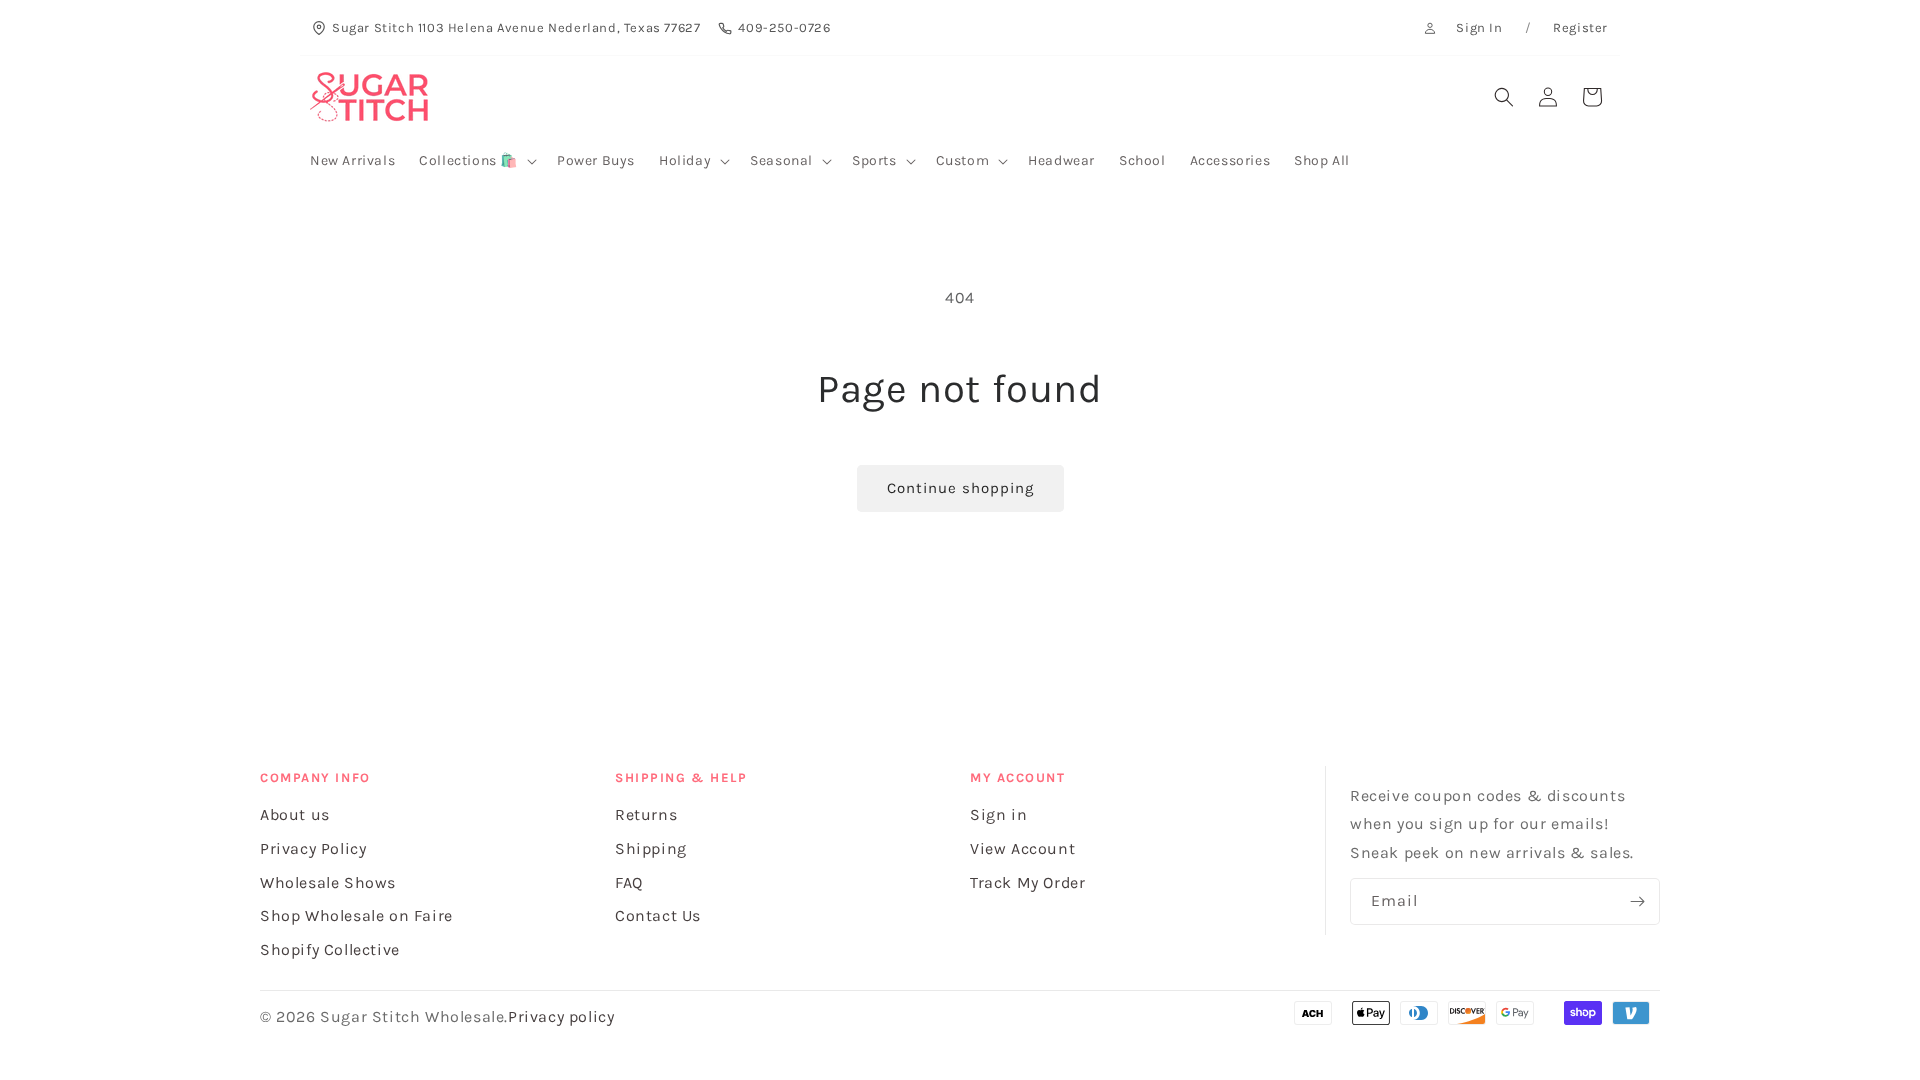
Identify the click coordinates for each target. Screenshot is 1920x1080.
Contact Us (658, 915)
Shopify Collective (330, 949)
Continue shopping (960, 488)
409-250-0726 (784, 27)
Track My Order (1027, 882)
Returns (646, 814)
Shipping (651, 848)
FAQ (629, 882)
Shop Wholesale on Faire (356, 915)
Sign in (998, 814)
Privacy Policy (313, 848)
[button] (476, 161)
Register (1580, 27)
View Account (1022, 848)
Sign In (1479, 27)
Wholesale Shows (328, 882)
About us (295, 814)
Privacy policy (561, 1016)
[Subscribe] (1637, 901)
